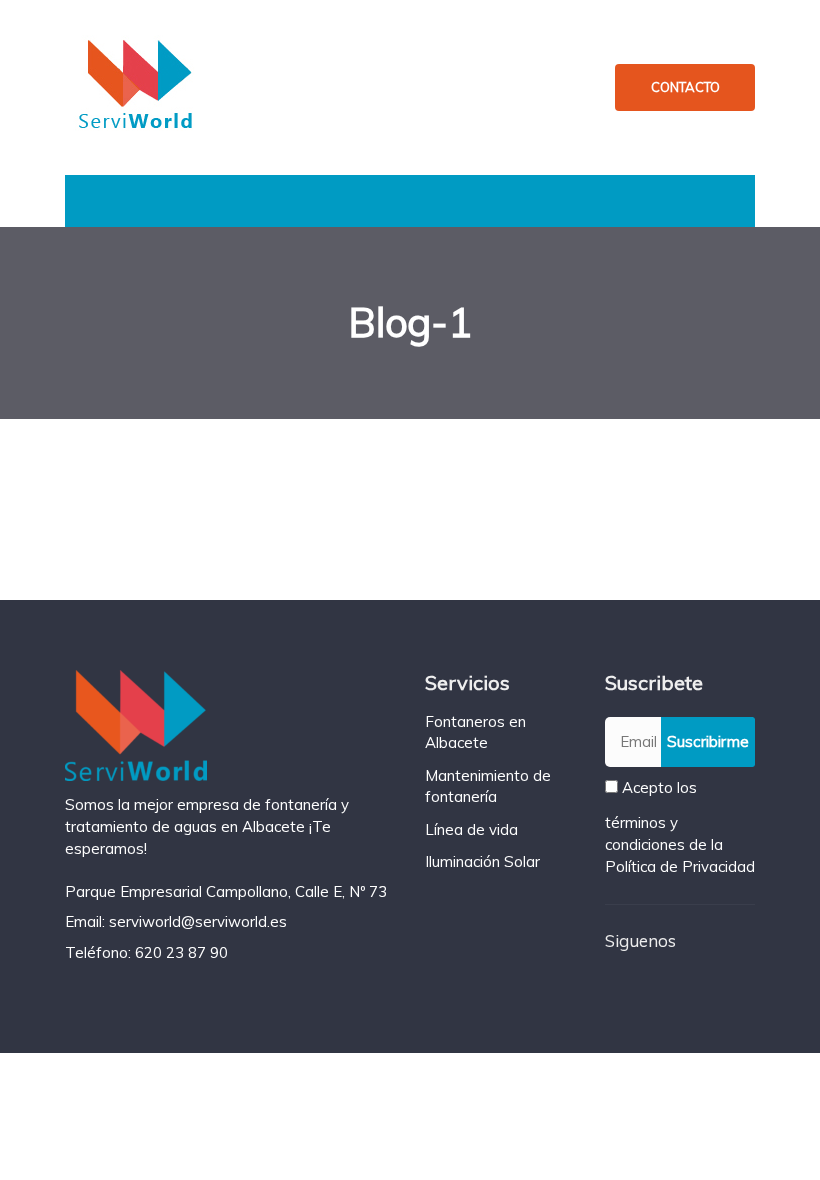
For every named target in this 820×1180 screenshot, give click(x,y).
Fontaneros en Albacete (475, 732)
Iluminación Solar (482, 861)
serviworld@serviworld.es (198, 921)
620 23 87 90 (181, 952)
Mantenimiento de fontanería (488, 786)
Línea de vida (471, 829)
